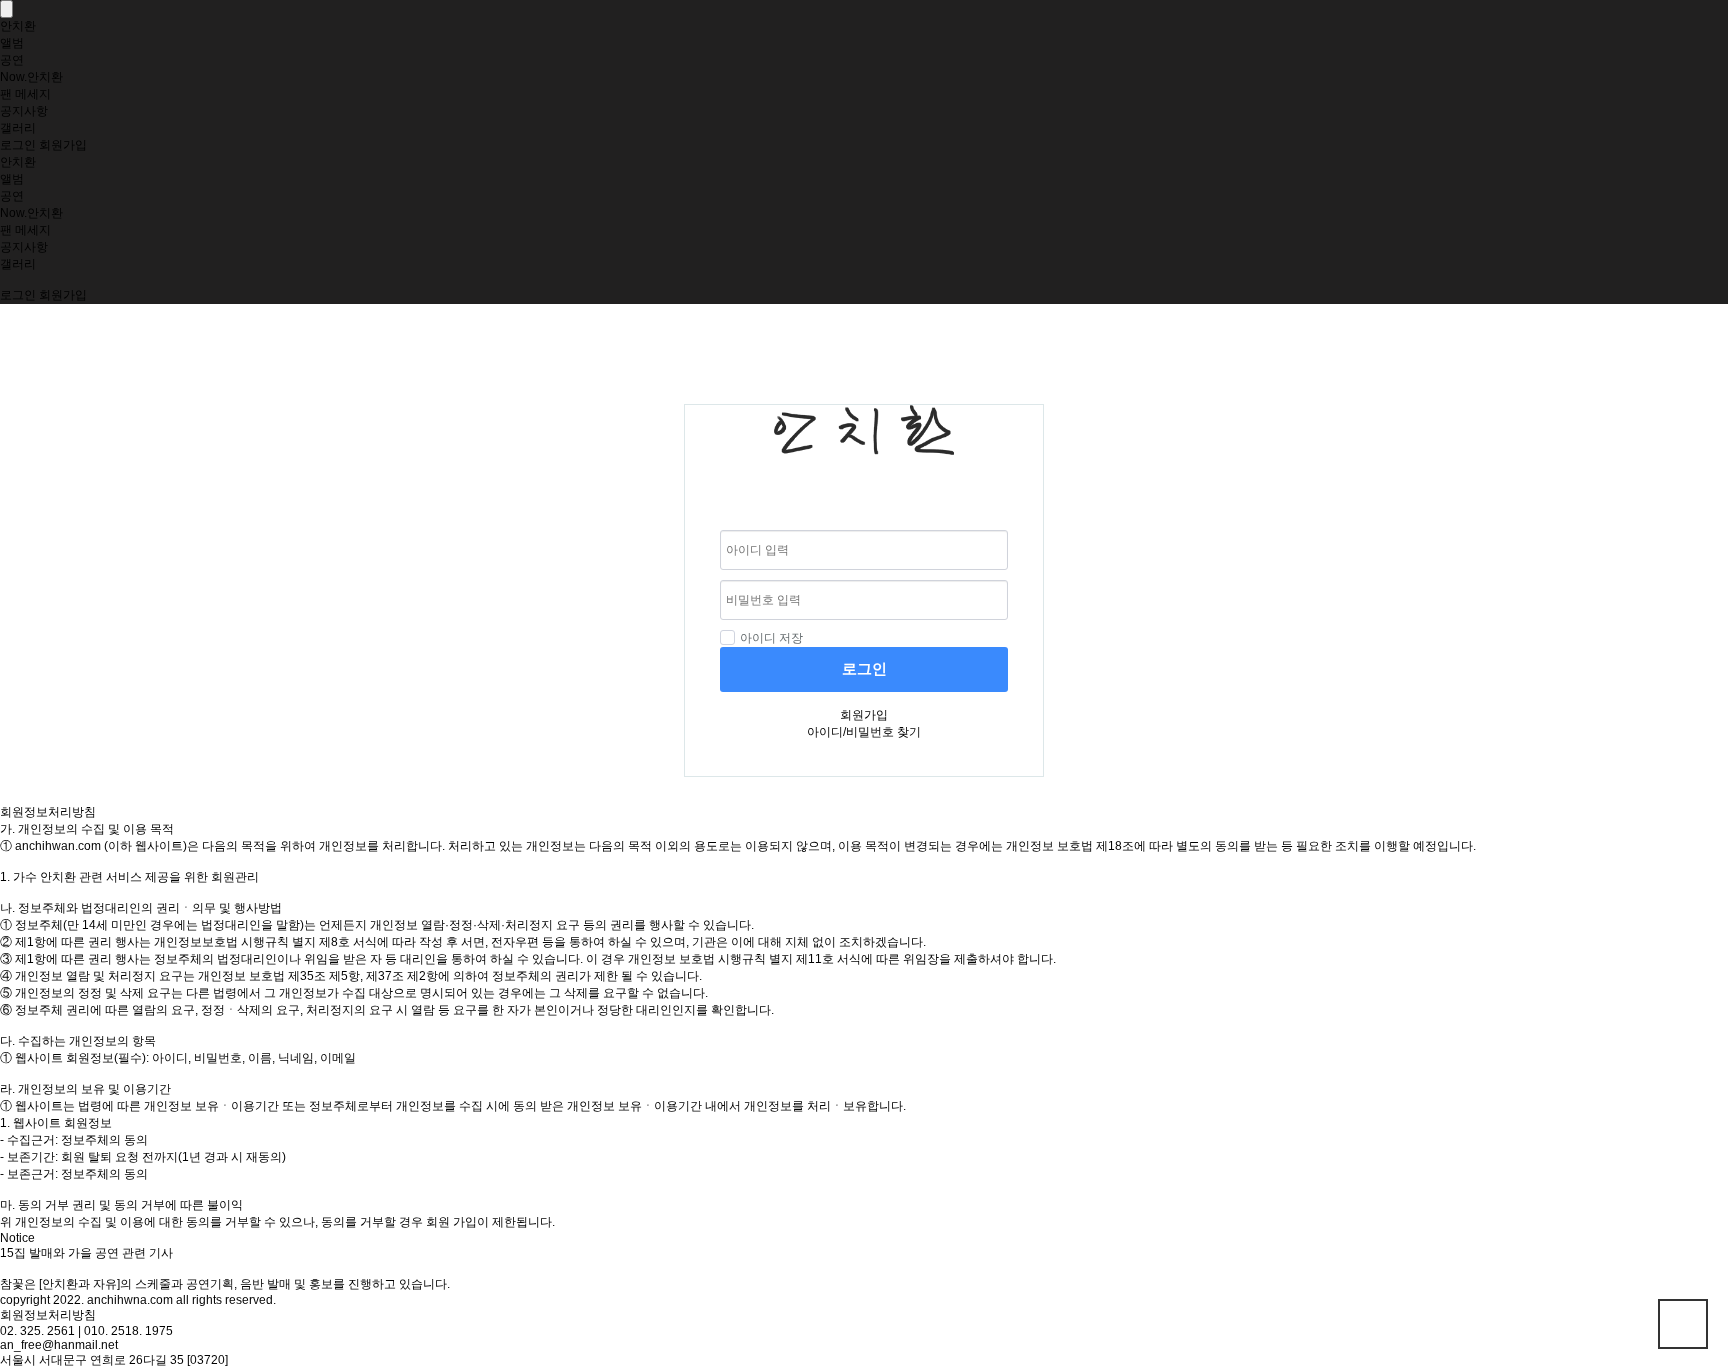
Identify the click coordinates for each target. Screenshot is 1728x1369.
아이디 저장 (771, 638)
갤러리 (18, 128)
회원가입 (63, 145)
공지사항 (24, 111)
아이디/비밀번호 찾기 (864, 732)
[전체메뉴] (6, 9)
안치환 (18, 26)
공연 (12, 60)
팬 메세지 (25, 94)
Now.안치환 (31, 77)
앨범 (12, 43)
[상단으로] (1683, 1324)
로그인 (18, 145)
